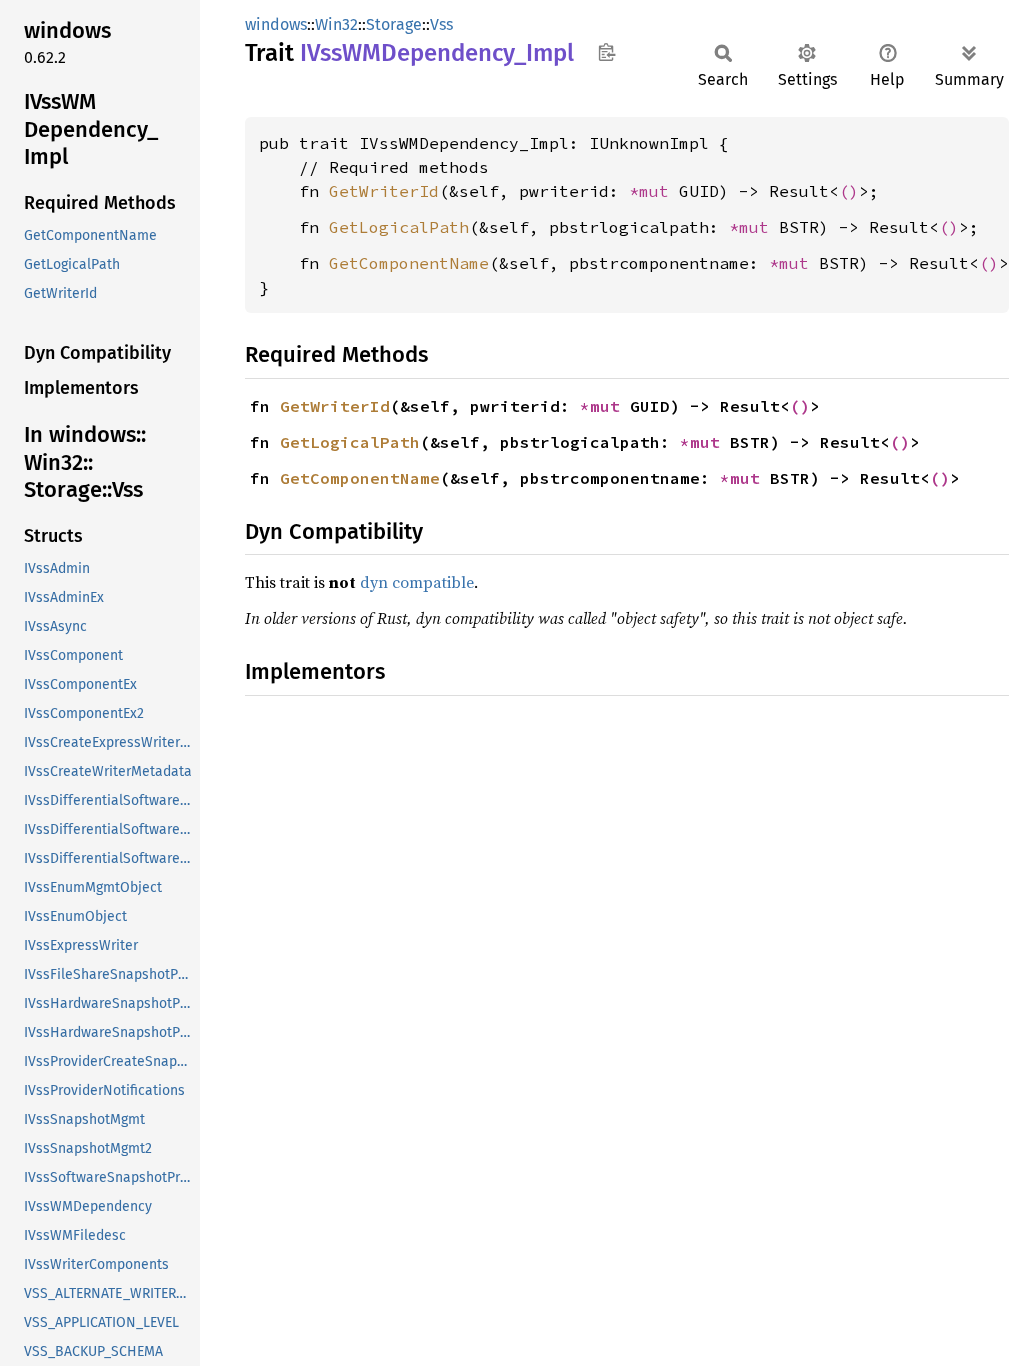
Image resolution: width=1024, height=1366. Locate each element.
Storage (394, 24)
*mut (654, 191)
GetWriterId (384, 191)
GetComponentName (409, 263)
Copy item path (606, 52)
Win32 (336, 24)
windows (276, 24)
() (849, 191)
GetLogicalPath (399, 227)
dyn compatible (417, 582)
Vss (441, 24)
